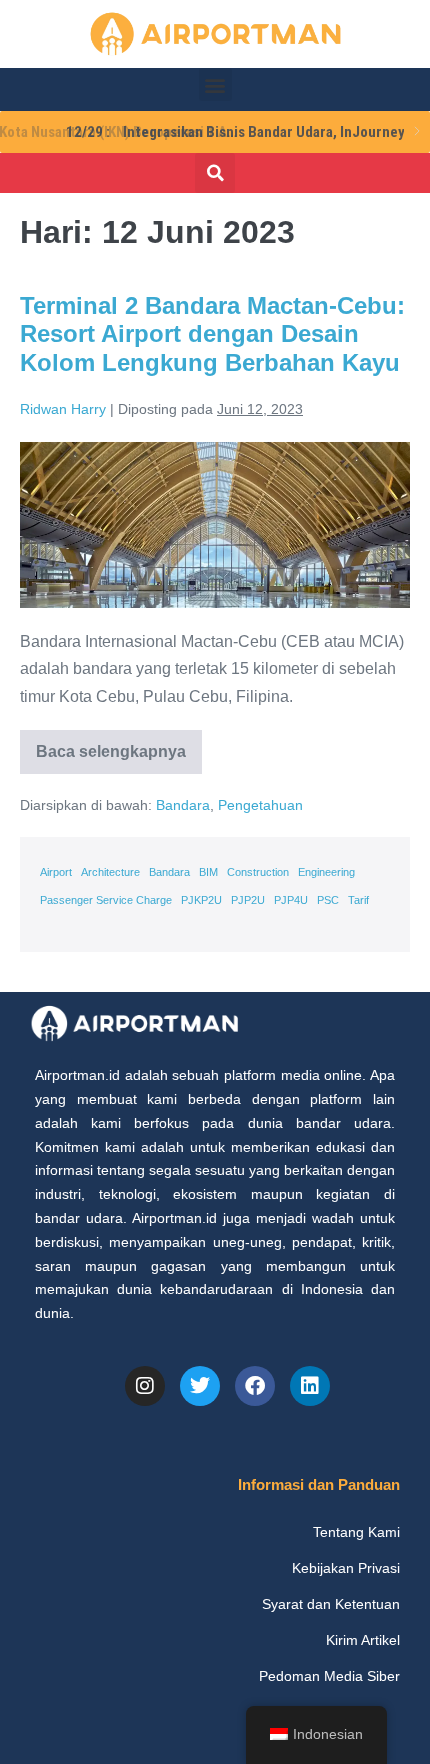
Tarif (358, 900)
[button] (215, 84)
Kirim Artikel (363, 1640)
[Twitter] (200, 1386)
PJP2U (248, 900)
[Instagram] (145, 1386)
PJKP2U (201, 900)
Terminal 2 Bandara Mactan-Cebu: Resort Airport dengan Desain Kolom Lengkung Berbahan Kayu (212, 334)
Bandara (183, 805)
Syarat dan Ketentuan (331, 1604)
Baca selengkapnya (112, 745)
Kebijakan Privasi (346, 1568)
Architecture (110, 872)
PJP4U (291, 900)
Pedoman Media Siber (329, 1676)
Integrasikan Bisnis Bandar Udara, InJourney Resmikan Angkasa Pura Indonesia (208, 132)
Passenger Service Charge (106, 900)
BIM (208, 872)
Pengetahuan (260, 805)
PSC (328, 900)
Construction (258, 872)
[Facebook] (255, 1386)
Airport (56, 872)
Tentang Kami (356, 1532)
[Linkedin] (310, 1386)
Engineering (326, 872)
